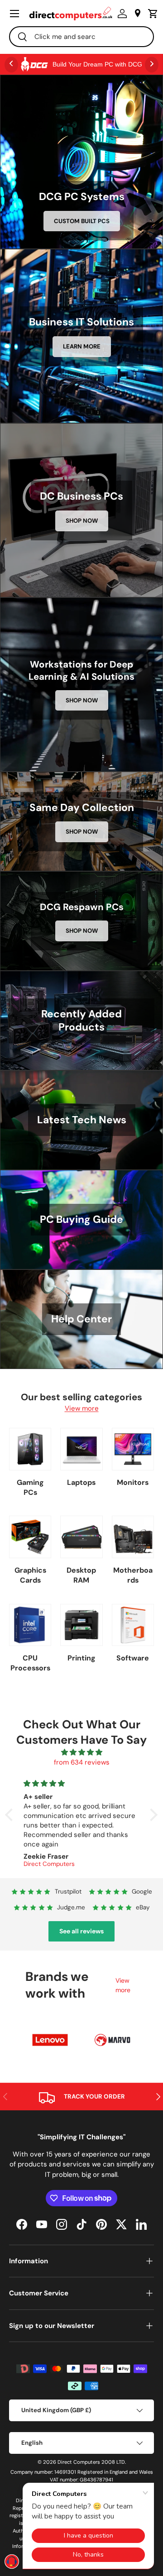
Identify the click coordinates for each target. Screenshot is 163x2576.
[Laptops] (81, 1449)
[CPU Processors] (30, 1625)
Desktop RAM (81, 1575)
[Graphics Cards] (30, 1537)
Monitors (133, 1482)
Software (133, 1658)
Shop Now (82, 521)
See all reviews (81, 1931)
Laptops (81, 1482)
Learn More (82, 346)
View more (82, 1408)
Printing (81, 1658)
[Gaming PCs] (30, 1449)
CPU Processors (30, 1663)
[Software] (133, 1625)
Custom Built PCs (82, 221)
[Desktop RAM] (81, 1537)
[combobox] (81, 37)
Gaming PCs (30, 1487)
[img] (81, 1753)
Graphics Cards (30, 1575)
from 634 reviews (82, 1762)
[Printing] (81, 1625)
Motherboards (133, 1575)
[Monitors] (133, 1449)
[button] (151, 14)
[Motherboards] (133, 1537)
